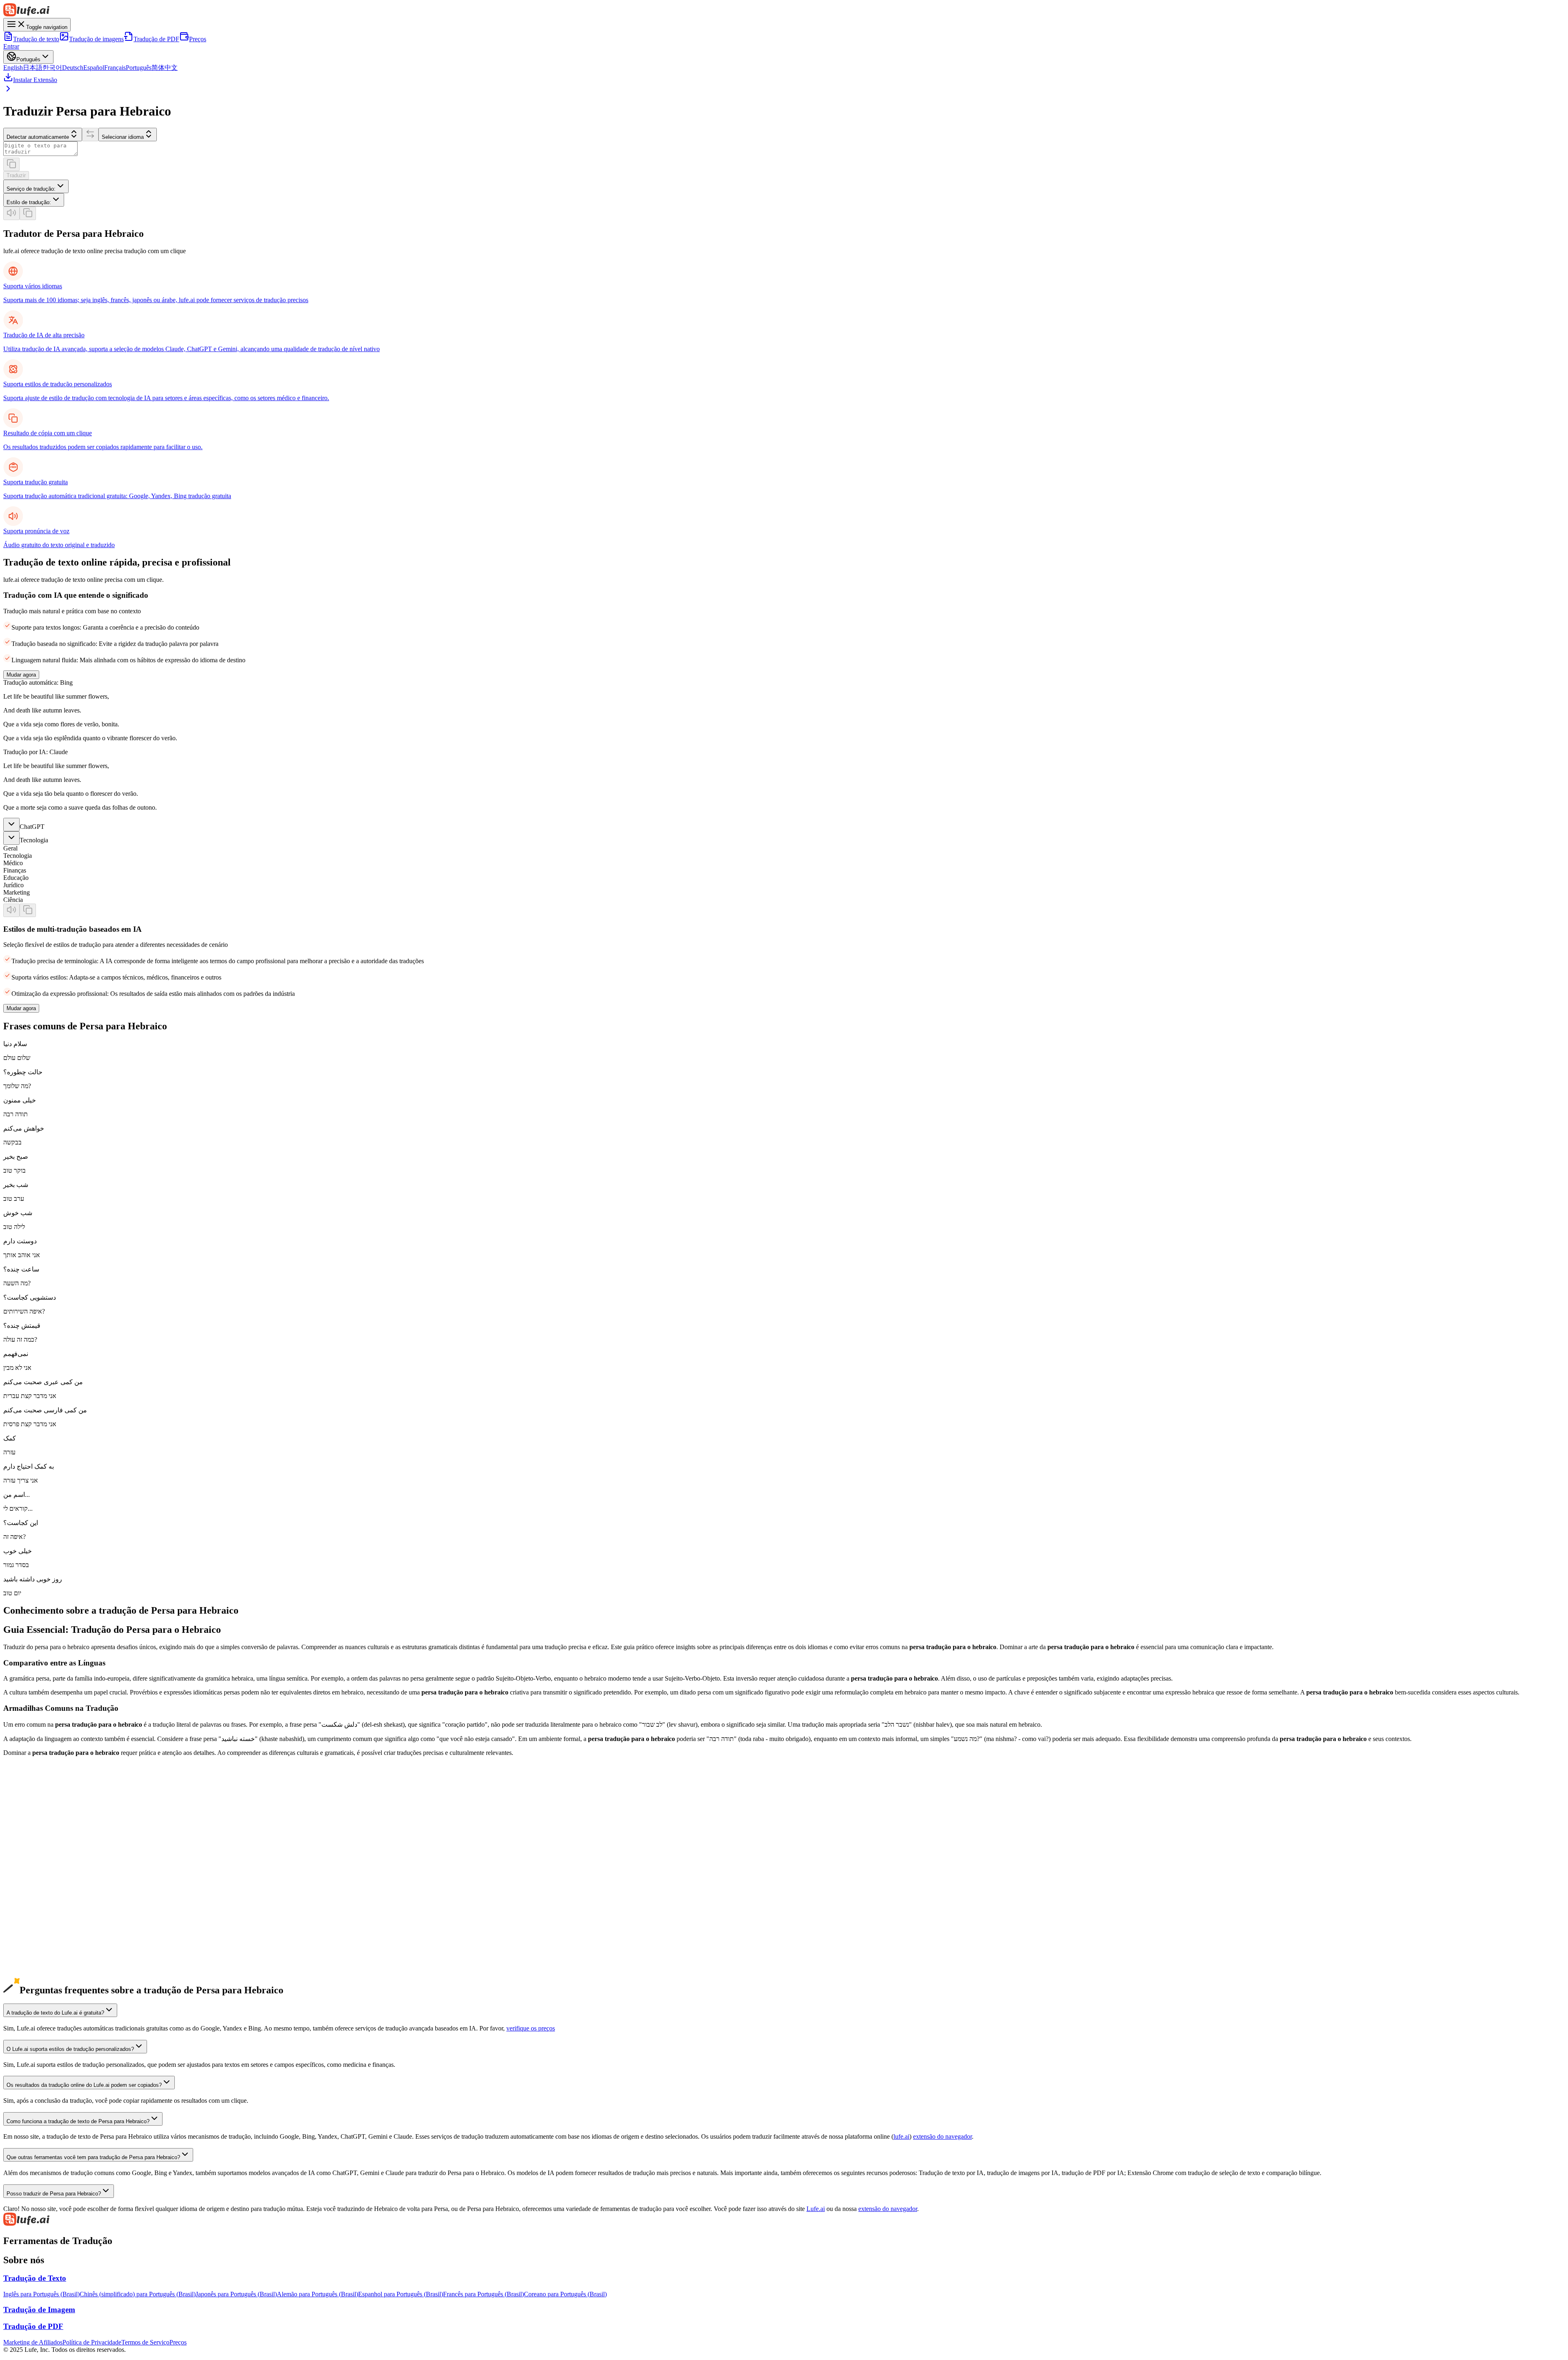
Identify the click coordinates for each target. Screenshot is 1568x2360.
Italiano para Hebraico (32, 1934)
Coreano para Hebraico (33, 1860)
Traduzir (16, 175)
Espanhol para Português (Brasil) (401, 2294)
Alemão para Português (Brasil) (317, 2294)
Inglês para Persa (25, 1823)
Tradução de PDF (156, 39)
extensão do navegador (942, 2136)
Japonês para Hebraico (32, 1845)
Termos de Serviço (145, 2342)
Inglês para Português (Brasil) (41, 2294)
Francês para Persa (27, 1911)
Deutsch (73, 68)
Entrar (11, 46)
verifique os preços (531, 2028)
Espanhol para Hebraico (34, 1889)
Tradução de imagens (96, 39)
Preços (198, 39)
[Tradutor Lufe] (784, 11)
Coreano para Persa (28, 1867)
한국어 (52, 68)
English (13, 68)
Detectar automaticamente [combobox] (38, 137)
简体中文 (165, 68)
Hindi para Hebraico (30, 1978)
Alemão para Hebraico (32, 1875)
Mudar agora (21, 675)
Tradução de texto (36, 39)
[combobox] (36, 186)
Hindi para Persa (25, 1985)
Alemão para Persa (28, 1882)
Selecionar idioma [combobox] (123, 137)
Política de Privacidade (92, 2342)
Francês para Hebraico (32, 1904)
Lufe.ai (816, 2209)
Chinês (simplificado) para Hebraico (50, 1831)
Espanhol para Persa (29, 1897)
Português (139, 68)
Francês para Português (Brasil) (483, 2294)
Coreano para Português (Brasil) (565, 2294)
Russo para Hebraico (30, 1948)
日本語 (33, 68)
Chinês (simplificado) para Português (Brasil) (138, 2294)
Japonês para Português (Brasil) (236, 2294)
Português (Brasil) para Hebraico (46, 1919)
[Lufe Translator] (784, 2220)
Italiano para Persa (27, 1941)
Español (94, 68)
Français (115, 68)
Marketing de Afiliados (33, 2342)
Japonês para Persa (28, 1853)
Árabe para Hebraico (30, 1963)
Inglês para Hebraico (30, 1816)
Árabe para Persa (25, 1970)
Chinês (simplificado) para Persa (45, 1838)
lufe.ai (901, 2136)
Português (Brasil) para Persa (41, 1926)
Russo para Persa (25, 1956)
